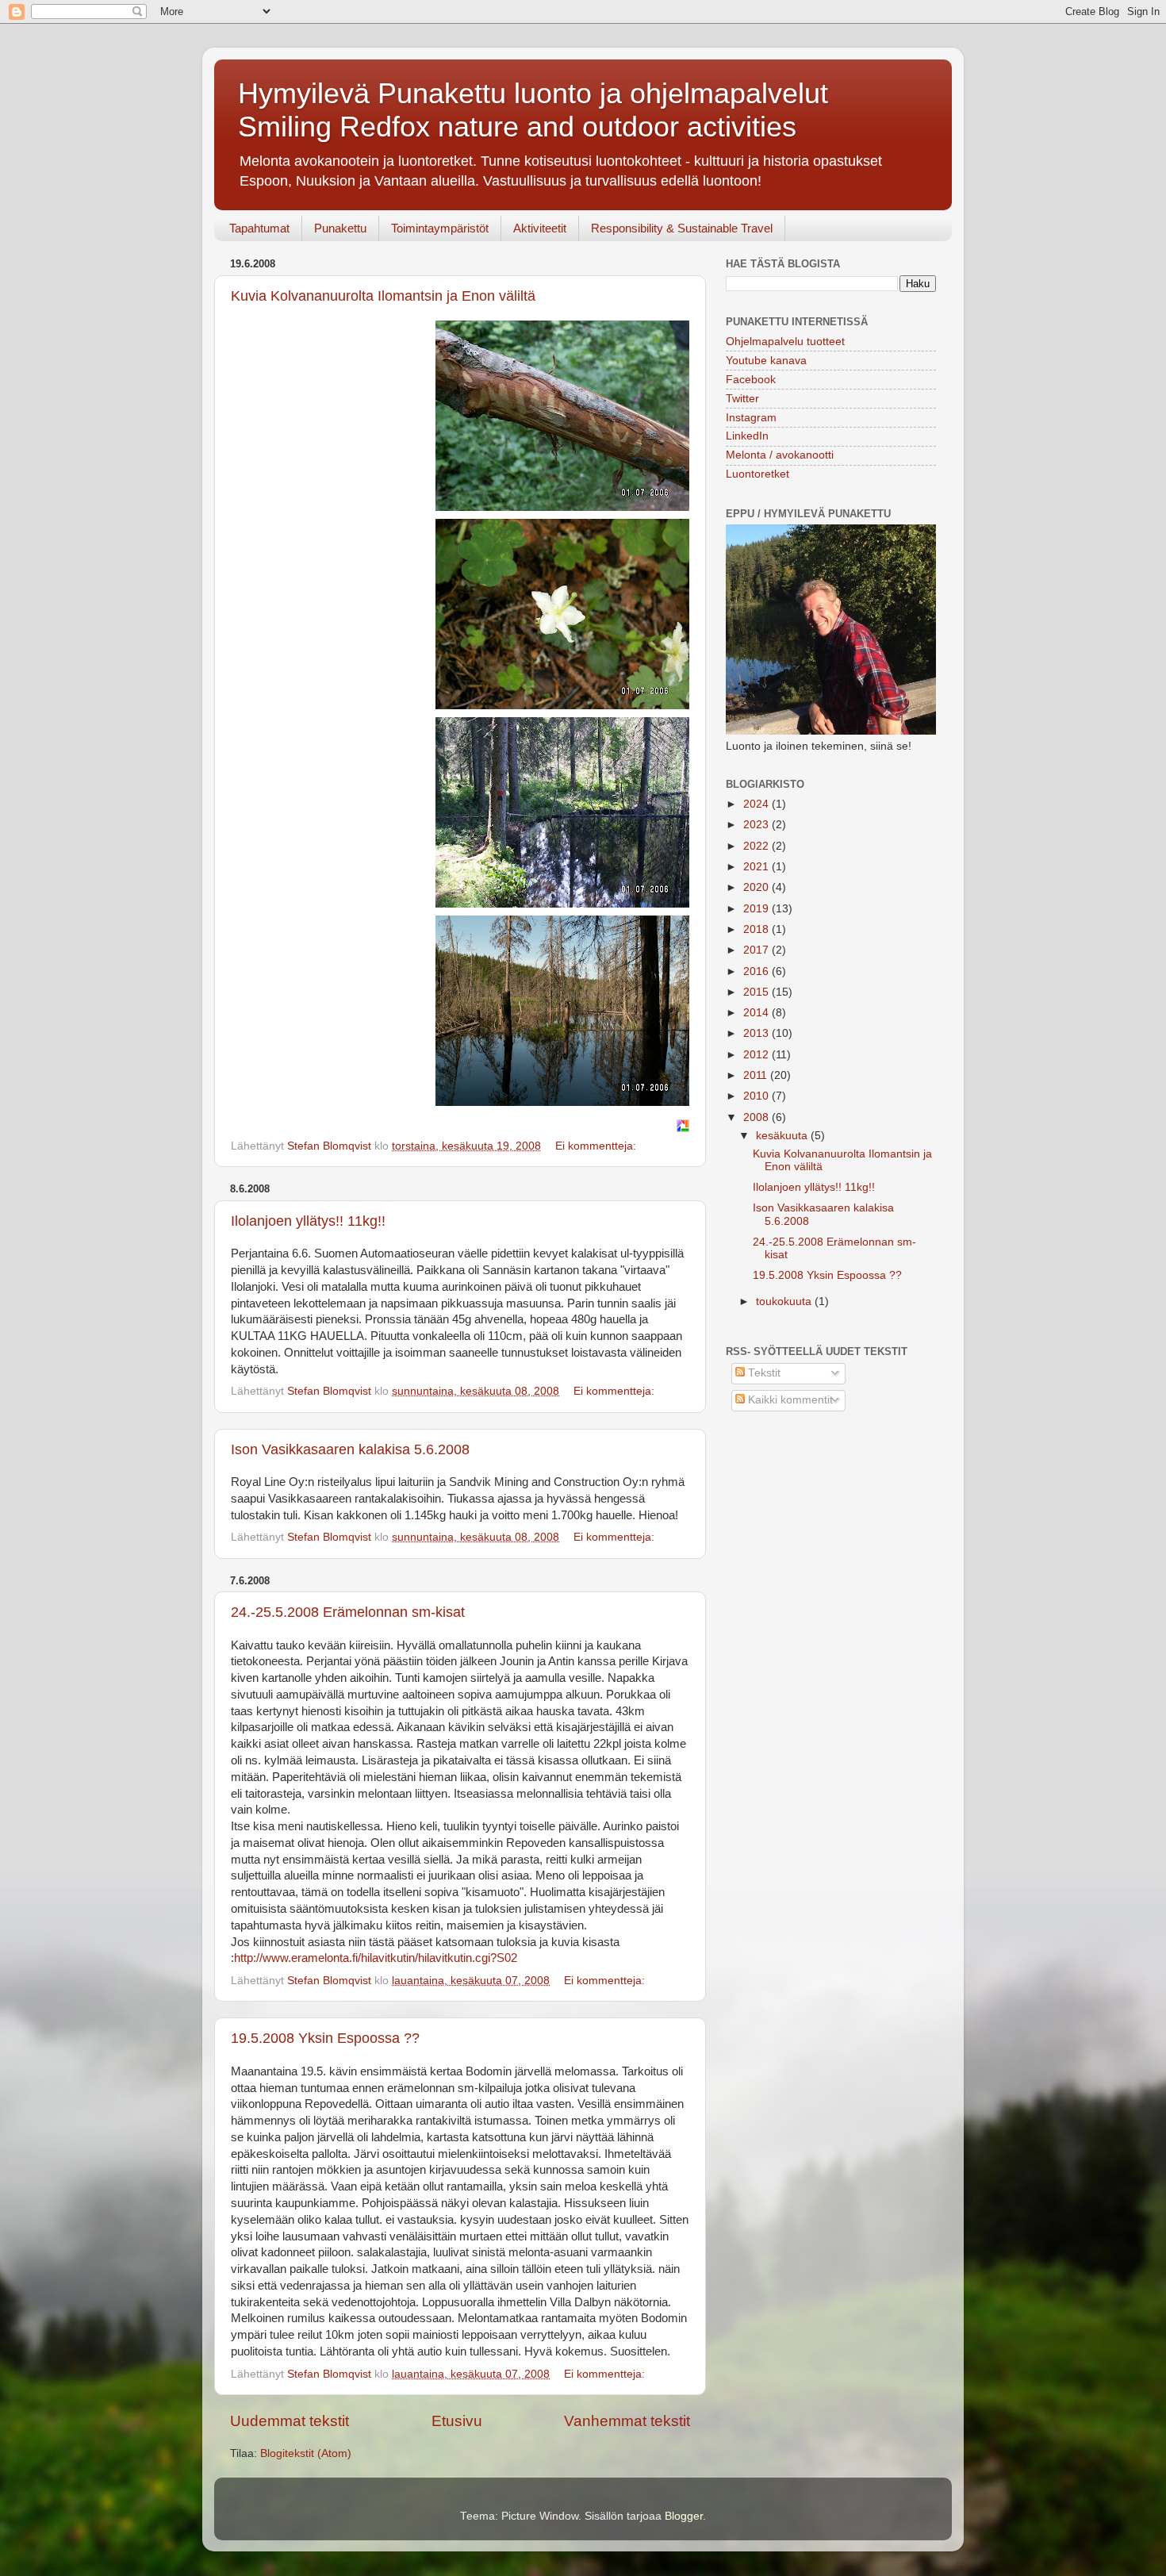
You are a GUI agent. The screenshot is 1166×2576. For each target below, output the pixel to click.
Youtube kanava (766, 361)
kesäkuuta (783, 1136)
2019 (758, 909)
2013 (758, 1033)
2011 (757, 1075)
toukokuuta (785, 1301)
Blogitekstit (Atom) (306, 2453)
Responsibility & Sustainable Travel (682, 228)
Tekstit (763, 1373)
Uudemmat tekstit (290, 2421)
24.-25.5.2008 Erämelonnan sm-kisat (348, 1612)
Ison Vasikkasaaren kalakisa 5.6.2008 (350, 1449)
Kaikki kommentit (789, 1400)
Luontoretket (758, 474)
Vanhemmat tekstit (627, 2421)
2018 (758, 929)
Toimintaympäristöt (440, 228)
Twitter (742, 399)
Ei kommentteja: (597, 1146)
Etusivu (457, 2421)
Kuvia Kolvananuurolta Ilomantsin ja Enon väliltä (383, 296)
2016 (758, 971)
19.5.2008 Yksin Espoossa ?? (325, 2038)
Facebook (751, 380)
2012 (758, 1055)
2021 (758, 867)
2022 (758, 846)
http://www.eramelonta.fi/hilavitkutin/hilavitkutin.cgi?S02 (376, 1958)
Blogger (684, 2516)
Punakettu (340, 228)
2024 (758, 804)
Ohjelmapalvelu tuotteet (785, 342)
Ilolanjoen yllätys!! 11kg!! (308, 1221)
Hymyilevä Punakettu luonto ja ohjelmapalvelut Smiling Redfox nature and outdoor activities (533, 110)
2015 (758, 992)
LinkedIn (747, 436)
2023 (758, 825)
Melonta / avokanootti (780, 455)
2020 (758, 887)
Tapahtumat (259, 228)
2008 (758, 1117)
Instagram (751, 418)
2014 (758, 1013)
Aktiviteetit (540, 228)
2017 (758, 950)
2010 (758, 1096)
